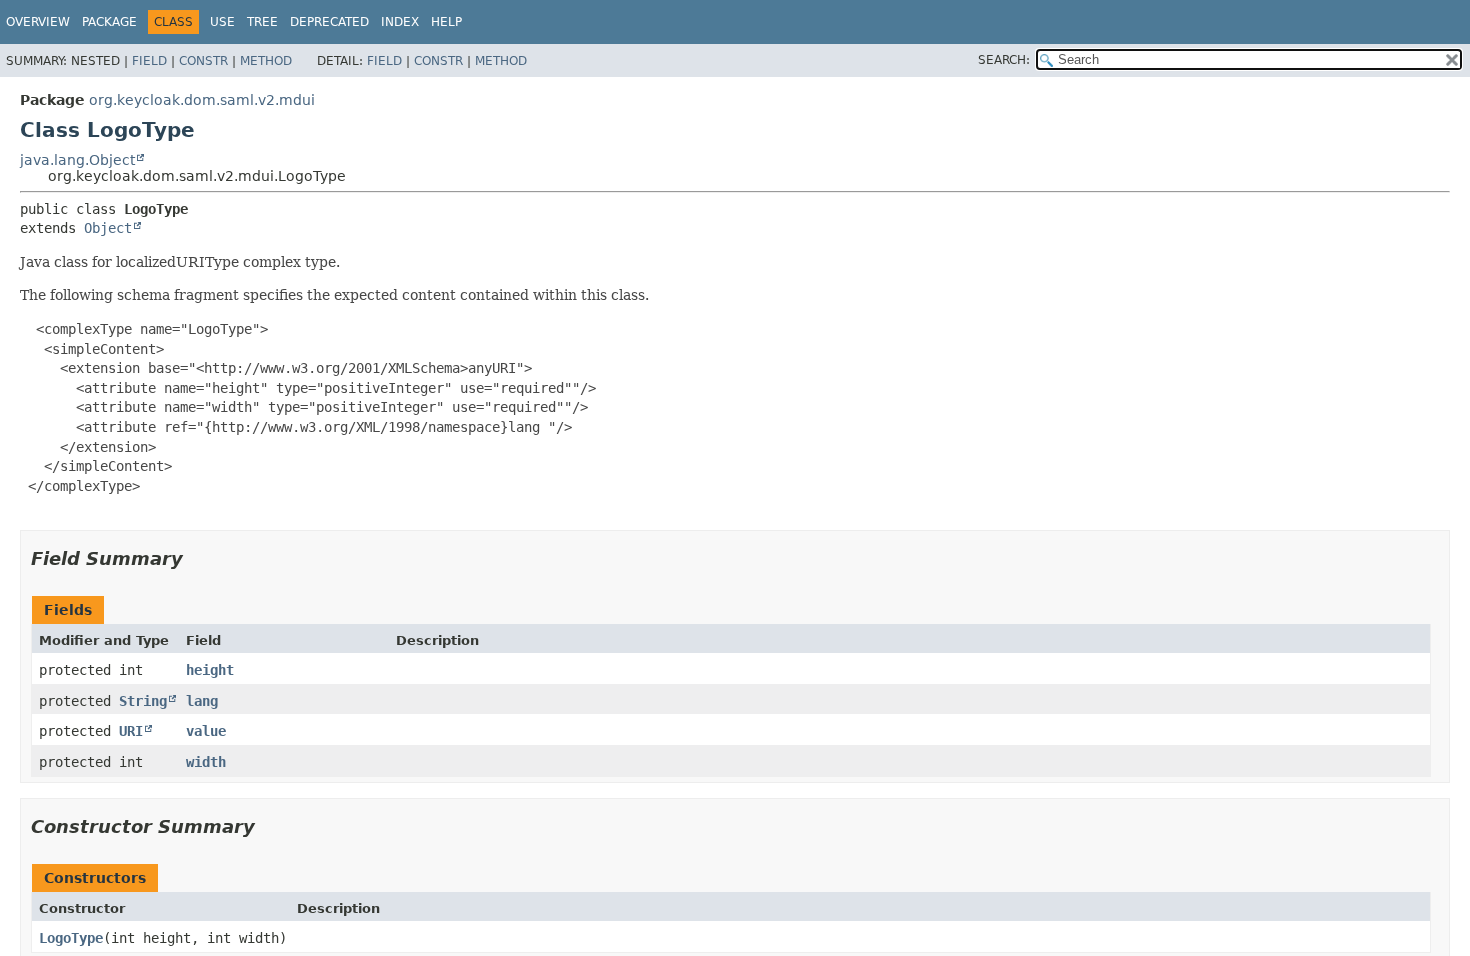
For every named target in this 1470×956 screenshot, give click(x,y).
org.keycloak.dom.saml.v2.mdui (202, 100)
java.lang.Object (77, 160)
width (206, 762)
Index (400, 22)
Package (109, 22)
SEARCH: (1004, 60)
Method (266, 61)
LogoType (71, 938)
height (210, 670)
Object (108, 228)
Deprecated (329, 22)
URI (131, 731)
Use (222, 22)
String (143, 701)
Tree (262, 22)
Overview (38, 22)
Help (446, 22)
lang (202, 701)
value (206, 731)
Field (149, 61)
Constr (203, 61)
